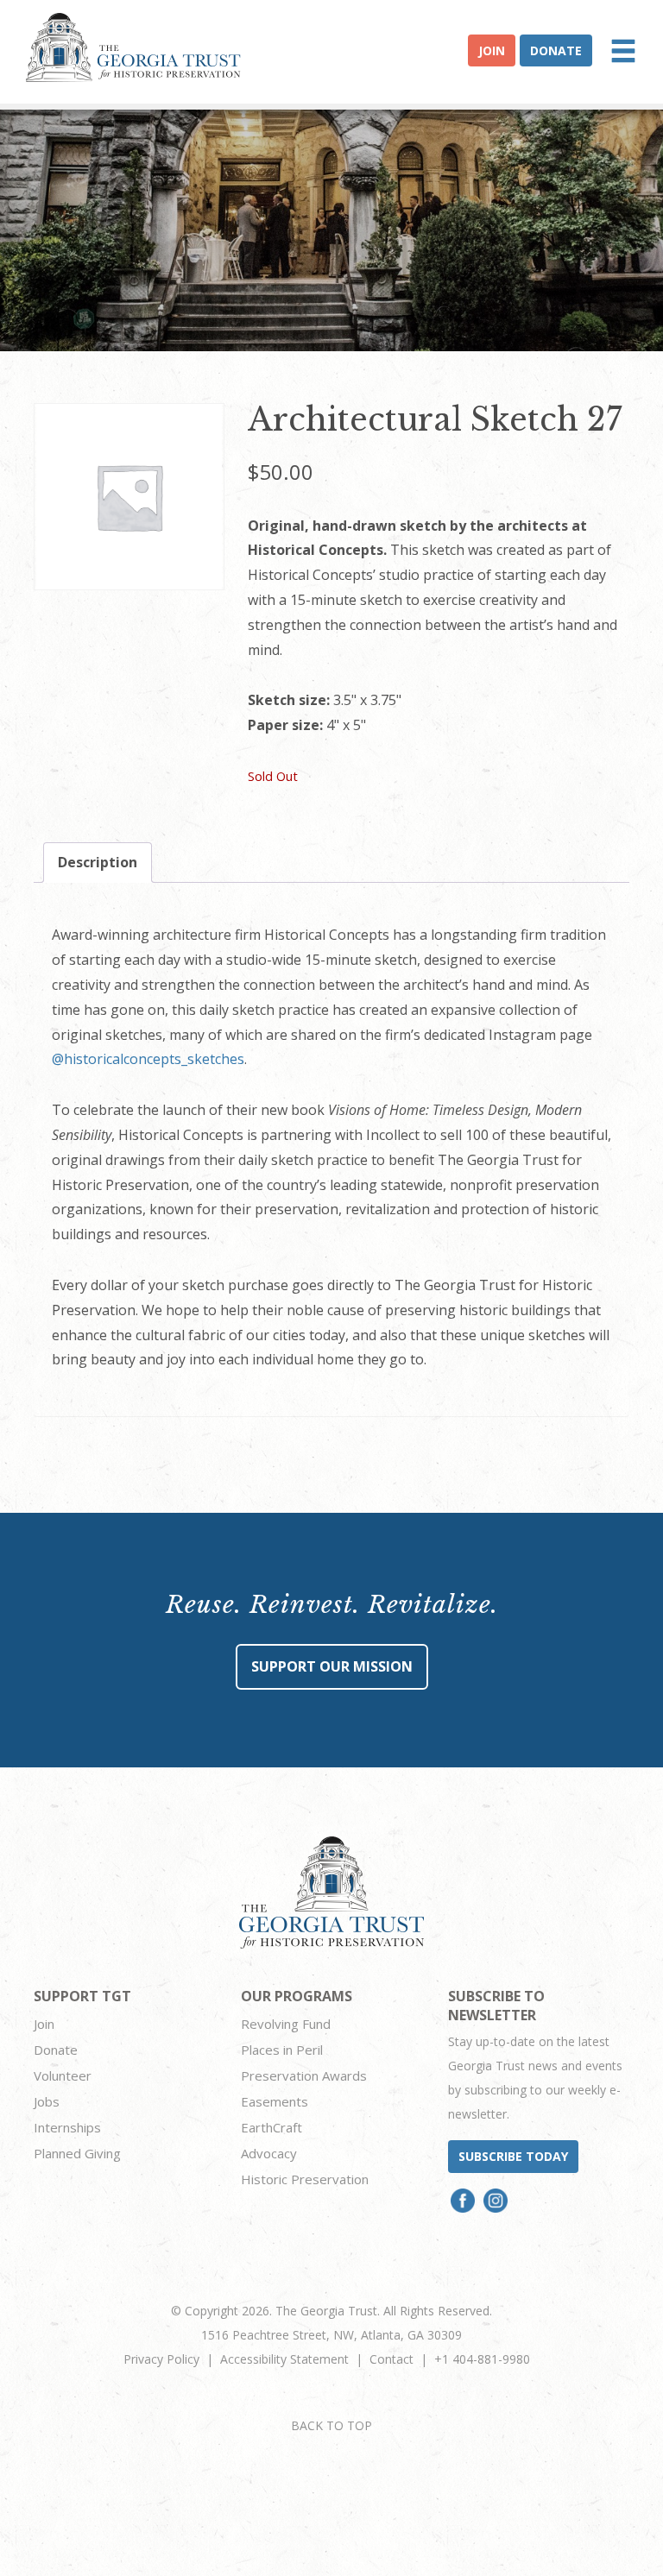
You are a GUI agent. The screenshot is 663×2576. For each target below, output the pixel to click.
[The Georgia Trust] (133, 47)
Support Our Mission (332, 1666)
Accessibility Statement (284, 2359)
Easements (275, 2101)
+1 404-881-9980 (482, 2359)
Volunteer (63, 2075)
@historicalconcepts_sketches (148, 1059)
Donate (556, 50)
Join (492, 50)
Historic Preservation (305, 2179)
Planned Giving (77, 2153)
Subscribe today (513, 2156)
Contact (391, 2359)
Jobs (47, 2101)
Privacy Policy (161, 2359)
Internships (67, 2127)
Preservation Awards (304, 2075)
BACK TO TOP (331, 2425)
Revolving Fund (286, 2024)
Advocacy (269, 2153)
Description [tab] (98, 862)
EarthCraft (272, 2127)
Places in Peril (282, 2050)
